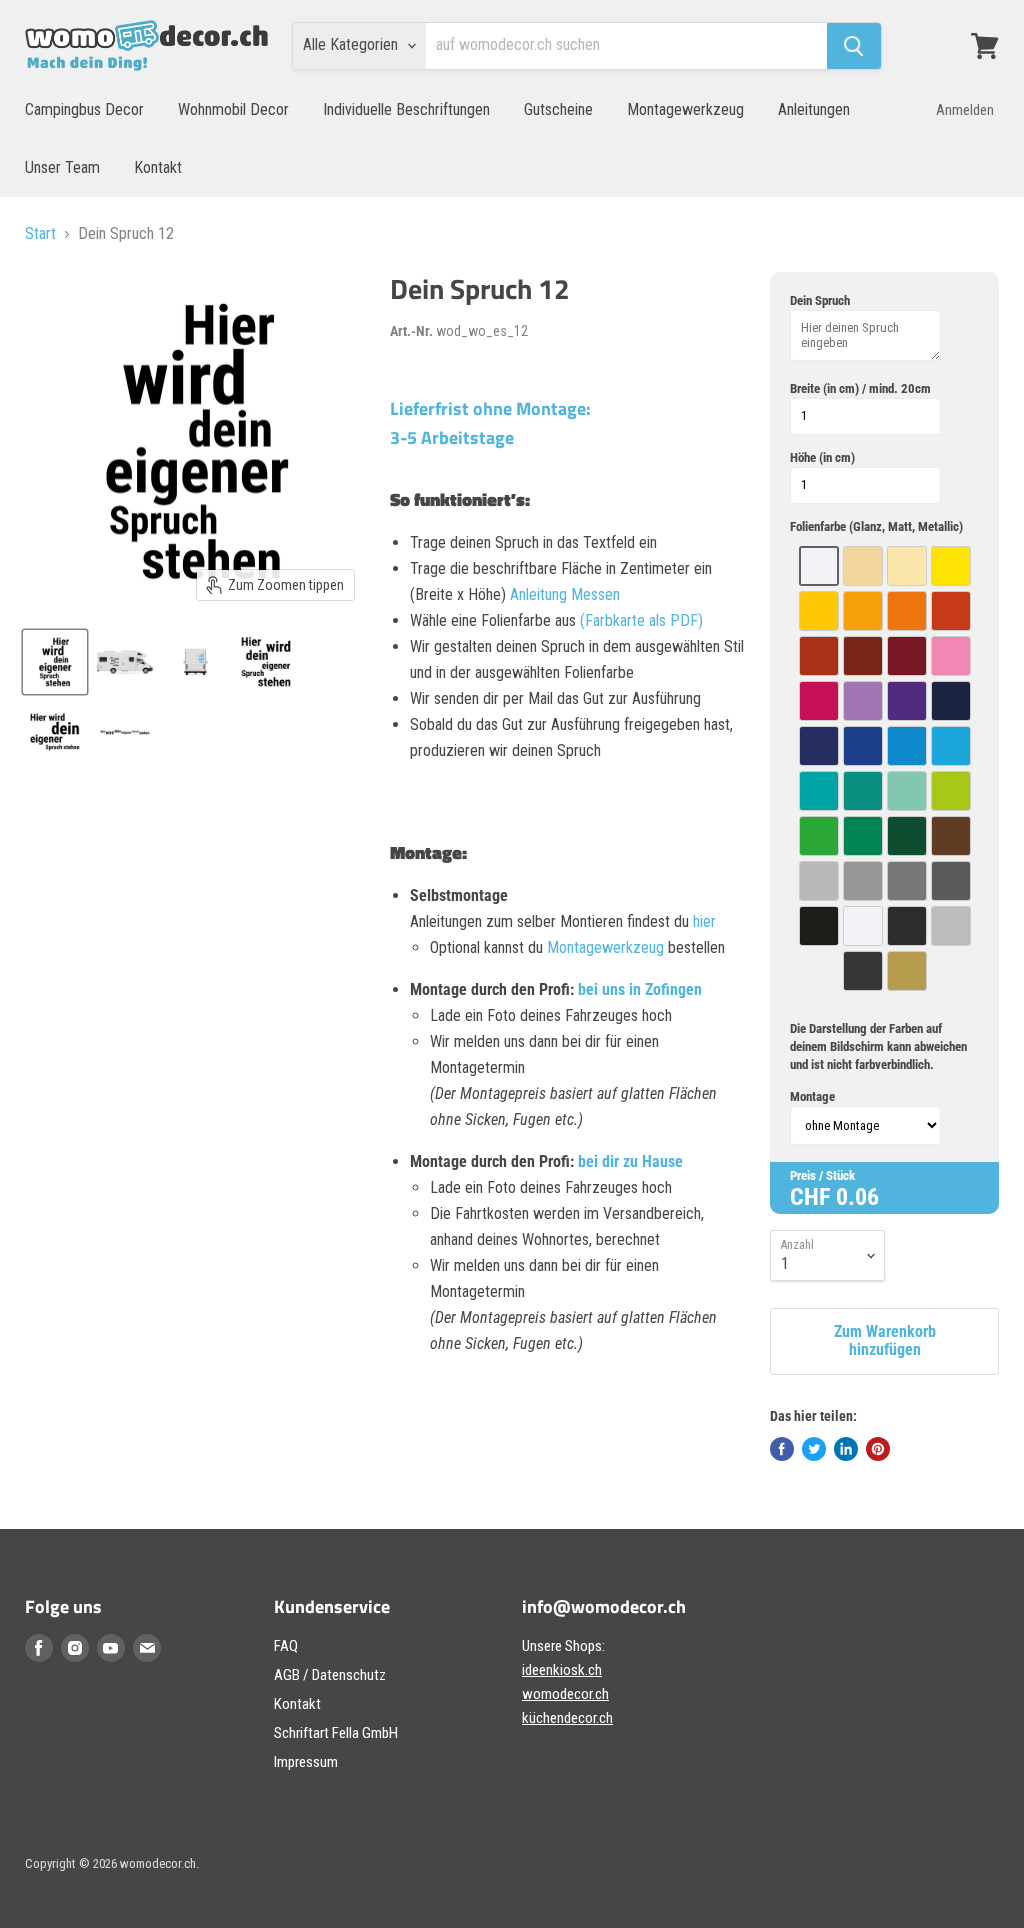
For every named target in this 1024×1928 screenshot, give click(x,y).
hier (704, 921)
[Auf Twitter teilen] (814, 1449)
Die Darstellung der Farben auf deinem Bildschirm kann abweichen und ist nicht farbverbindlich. (878, 1046)
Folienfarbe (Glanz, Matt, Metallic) (876, 526)
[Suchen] (854, 46)
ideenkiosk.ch (562, 1670)
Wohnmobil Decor (233, 109)
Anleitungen (814, 109)
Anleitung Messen (565, 594)
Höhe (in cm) (822, 457)
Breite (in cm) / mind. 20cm (860, 388)
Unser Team (62, 167)
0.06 (857, 1197)
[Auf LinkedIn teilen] (846, 1449)
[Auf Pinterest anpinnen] (878, 1449)
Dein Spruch (820, 300)
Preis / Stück (822, 1175)
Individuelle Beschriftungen (406, 109)
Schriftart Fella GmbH (336, 1733)
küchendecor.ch (567, 1718)
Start (40, 234)
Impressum (306, 1762)
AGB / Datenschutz (330, 1675)
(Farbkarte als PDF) (641, 620)
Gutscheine (558, 109)
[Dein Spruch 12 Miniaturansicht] (55, 662)
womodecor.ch (565, 1694)
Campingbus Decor (84, 109)
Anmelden (965, 110)
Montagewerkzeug (685, 109)
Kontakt (158, 167)
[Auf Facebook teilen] (782, 1449)
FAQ (286, 1646)
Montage (812, 1096)
